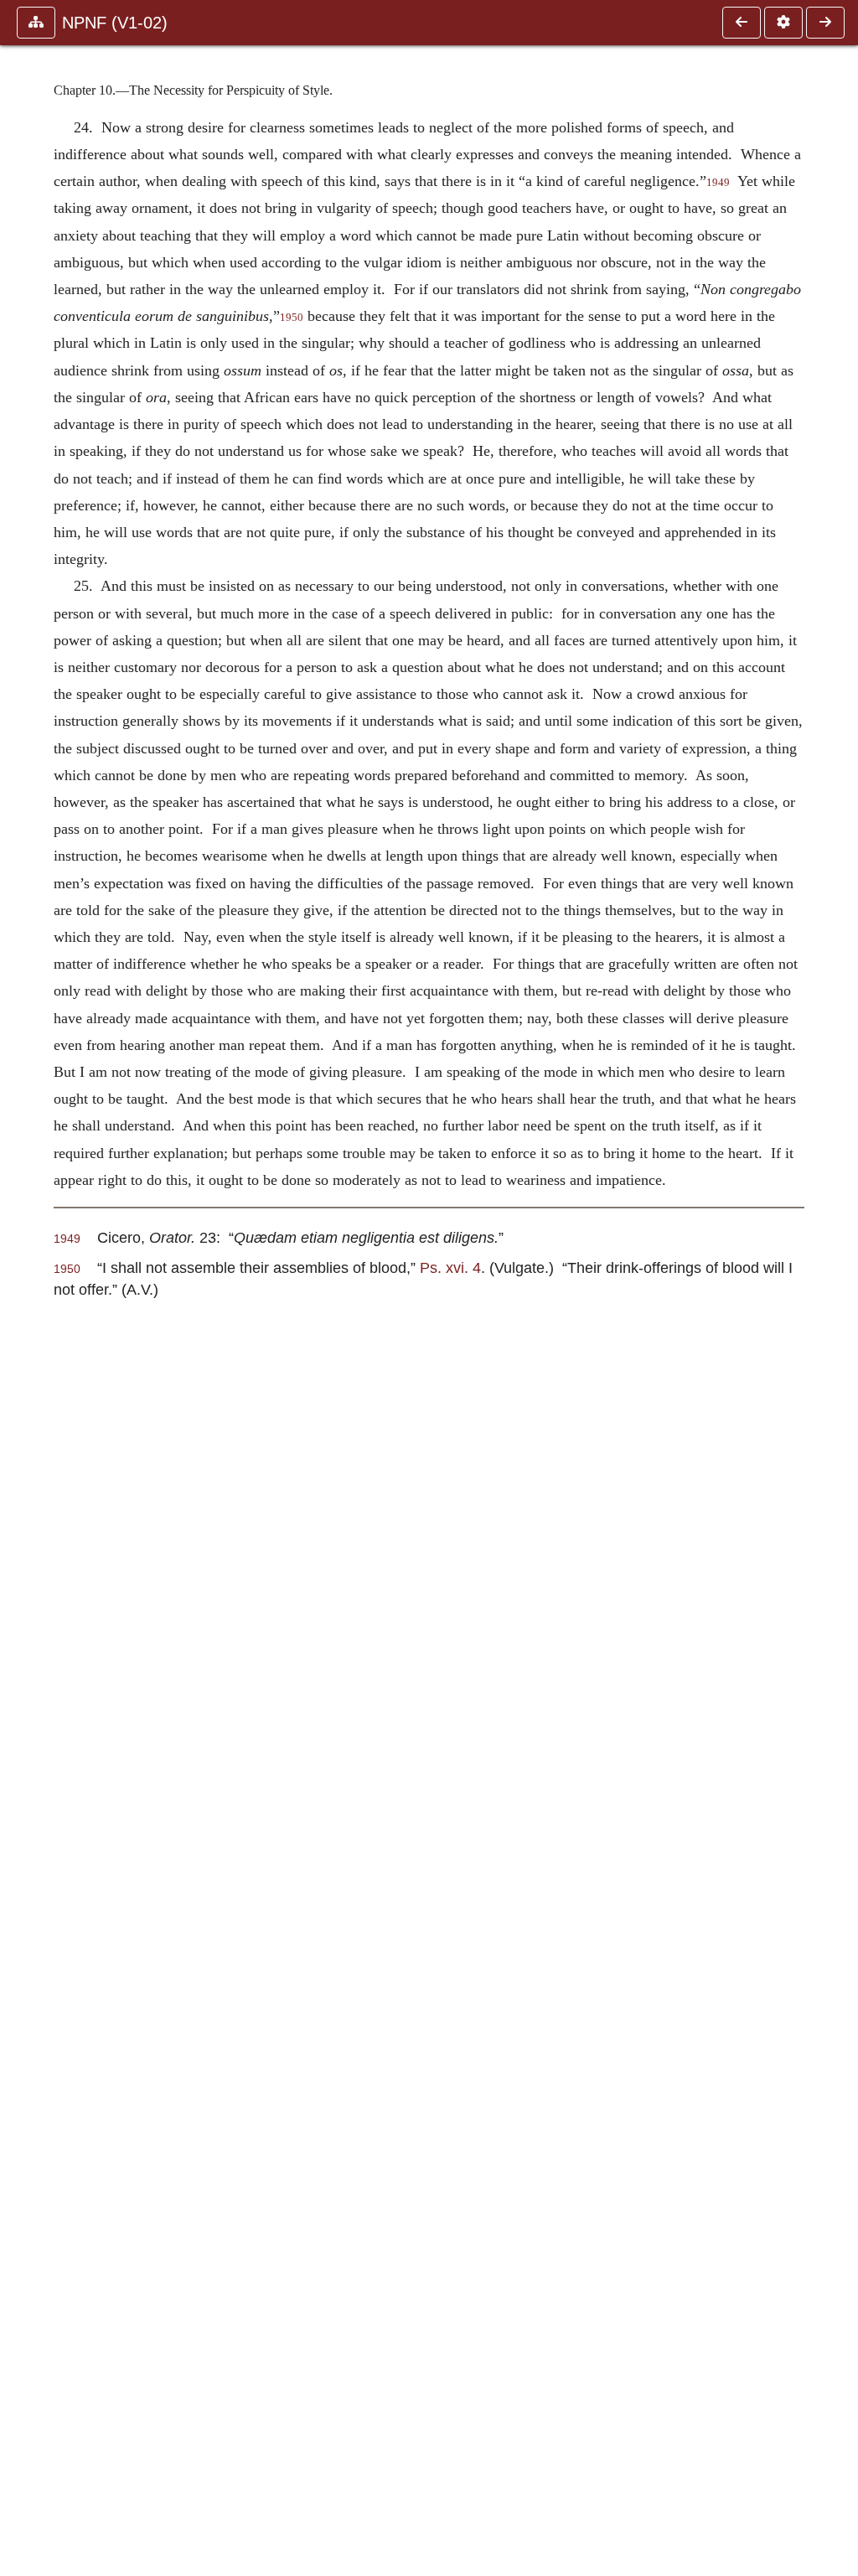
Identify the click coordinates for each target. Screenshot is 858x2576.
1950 (292, 318)
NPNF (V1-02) (115, 23)
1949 (718, 183)
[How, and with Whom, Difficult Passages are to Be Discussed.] (742, 23)
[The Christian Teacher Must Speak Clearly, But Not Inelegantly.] (825, 23)
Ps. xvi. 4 (450, 1267)
